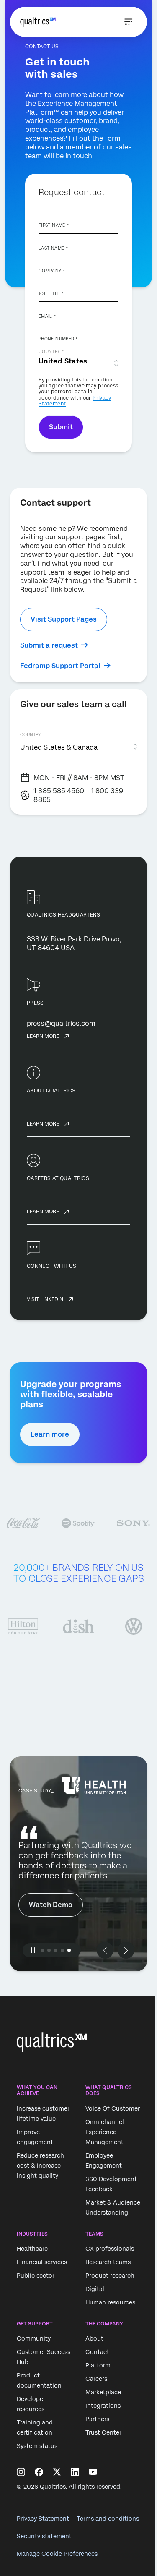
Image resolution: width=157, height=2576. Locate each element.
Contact (97, 2352)
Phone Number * (58, 339)
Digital (95, 2289)
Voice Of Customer (113, 2108)
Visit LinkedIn (45, 1299)
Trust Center (103, 2433)
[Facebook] (39, 2472)
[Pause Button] (33, 1950)
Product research (110, 2276)
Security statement (44, 2536)
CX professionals (110, 2249)
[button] (42, 1950)
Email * (47, 316)
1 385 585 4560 (60, 791)
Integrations (103, 2406)
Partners (97, 2419)
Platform (98, 2366)
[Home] (38, 22)
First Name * (54, 225)
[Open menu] (129, 22)
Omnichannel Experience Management (105, 2132)
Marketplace (103, 2393)
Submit (61, 427)
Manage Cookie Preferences (57, 2554)
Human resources (110, 2302)
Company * (52, 271)
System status (37, 2446)
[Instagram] (21, 2472)
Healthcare (32, 2249)
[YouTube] (93, 2472)
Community (34, 2339)
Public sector (36, 2276)
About (94, 2339)
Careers (96, 2379)
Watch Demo (51, 1905)
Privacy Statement (43, 2519)
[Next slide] (126, 1950)
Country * (51, 351)
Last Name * (53, 248)
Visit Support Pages (64, 619)
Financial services (42, 2262)
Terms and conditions (108, 2519)
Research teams (108, 2262)
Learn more (43, 1036)
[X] (57, 2472)
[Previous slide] (105, 1950)
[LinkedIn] (75, 2472)
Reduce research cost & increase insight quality (40, 2166)
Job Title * (51, 293)
